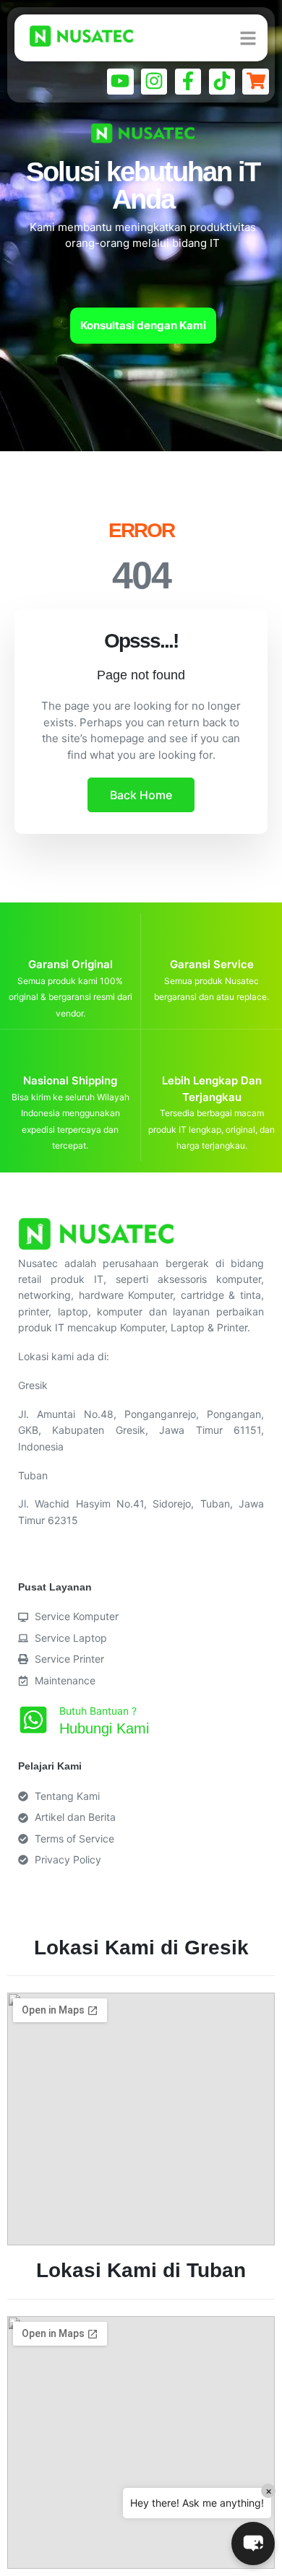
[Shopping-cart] (255, 82)
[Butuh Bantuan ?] (33, 1720)
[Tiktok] (222, 82)
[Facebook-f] (188, 82)
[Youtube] (120, 82)
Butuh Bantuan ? (98, 1711)
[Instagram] (154, 82)
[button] (253, 2544)
